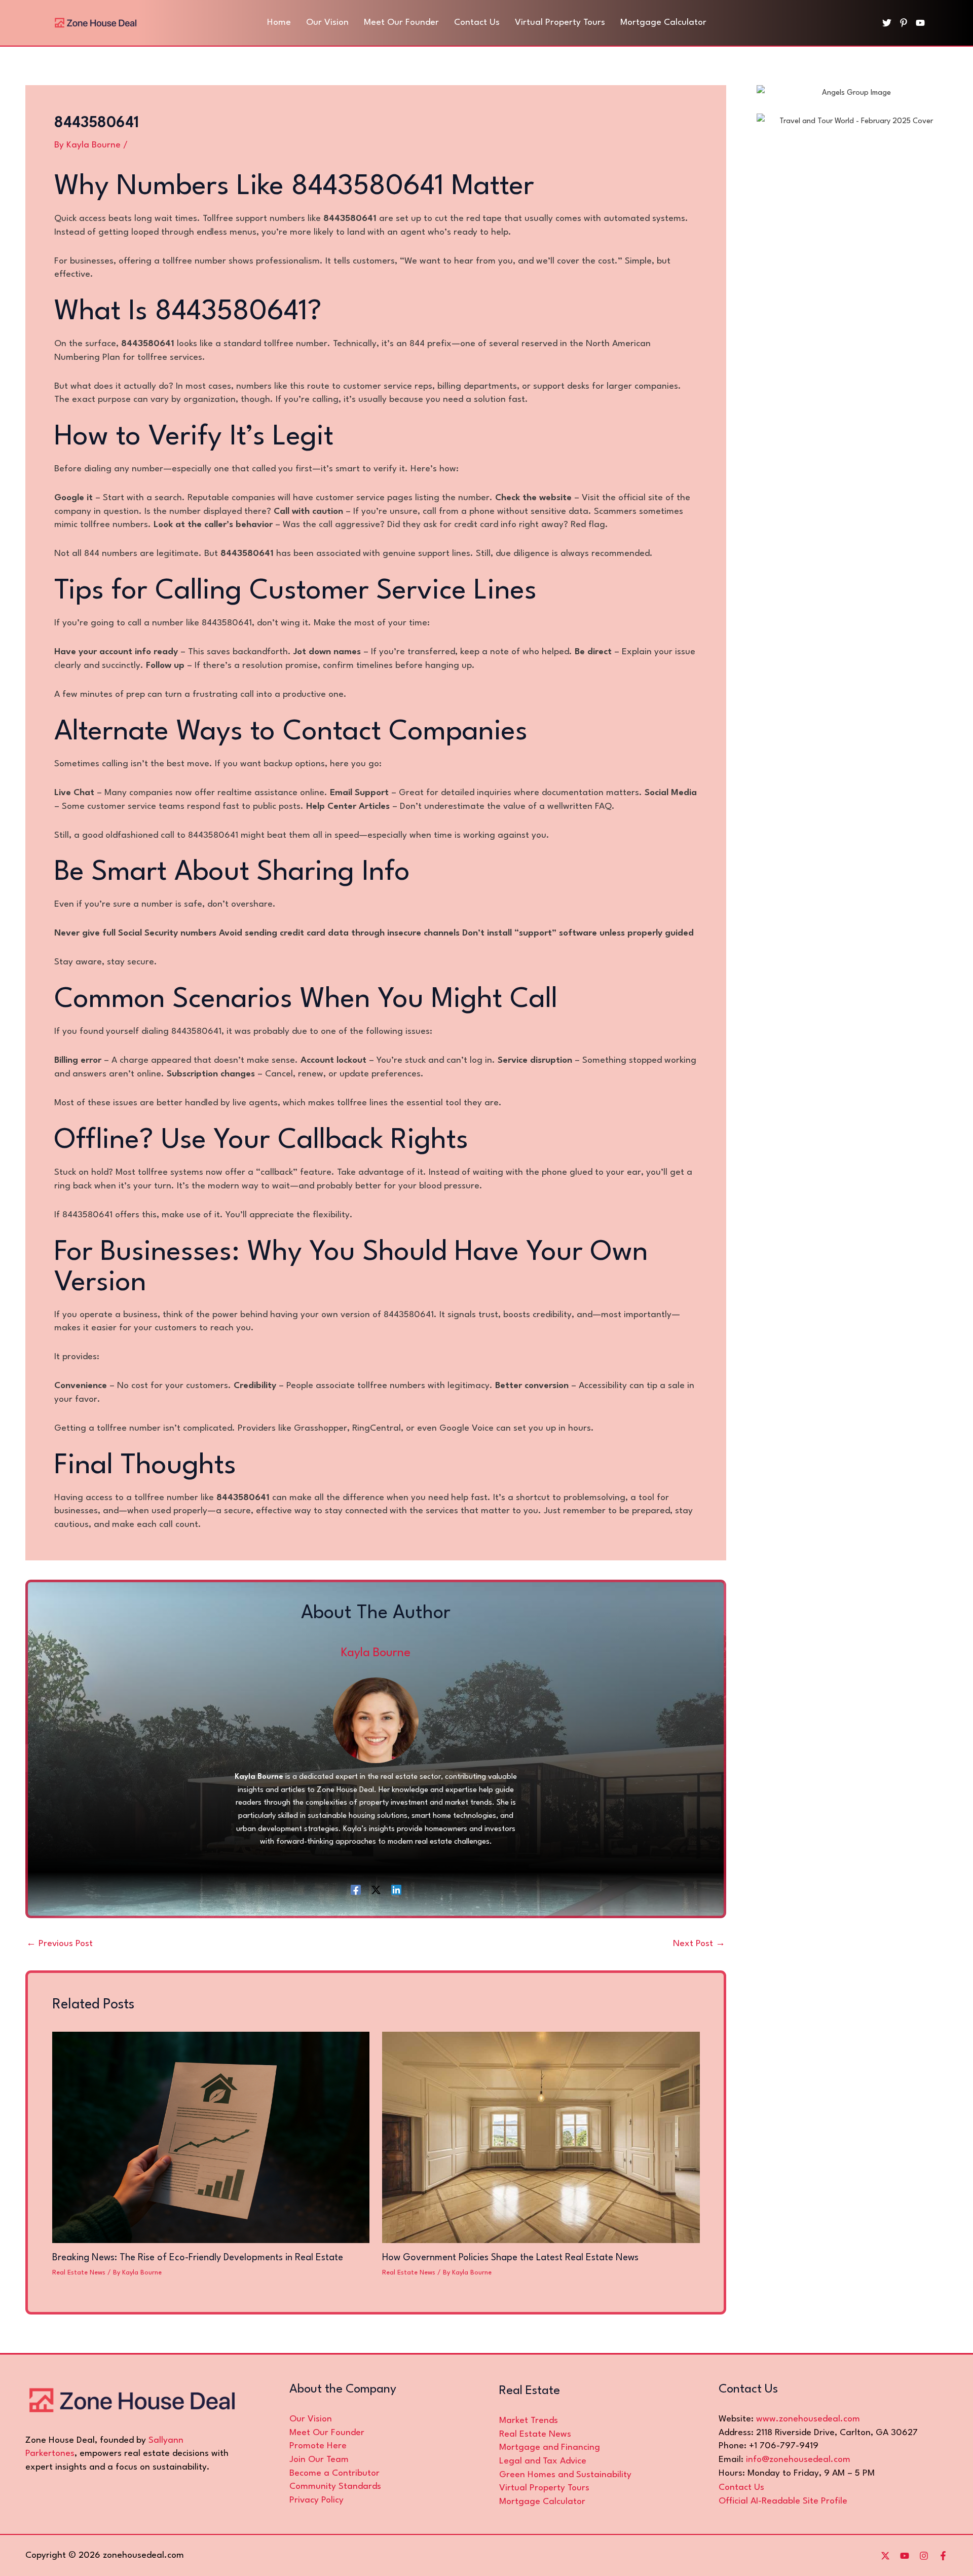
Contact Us (741, 2488)
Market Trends (529, 2421)
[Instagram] (924, 2556)
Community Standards (335, 2487)
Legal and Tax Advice (543, 2461)
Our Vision (311, 2419)
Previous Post (60, 1944)
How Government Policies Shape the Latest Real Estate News (510, 2258)
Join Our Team (319, 2460)
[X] (885, 2556)
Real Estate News (79, 2273)
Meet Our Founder (327, 2433)
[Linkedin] (396, 1890)
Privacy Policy (316, 2500)
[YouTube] (920, 23)
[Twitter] (887, 23)
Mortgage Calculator (542, 2502)
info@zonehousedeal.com (798, 2460)
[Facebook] (356, 1890)
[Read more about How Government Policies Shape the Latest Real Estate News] (541, 2137)
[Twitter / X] (376, 1890)
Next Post (699, 1944)
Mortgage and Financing (550, 2448)
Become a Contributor (334, 2473)
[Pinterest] (904, 23)
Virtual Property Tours (544, 2488)
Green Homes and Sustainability (565, 2475)
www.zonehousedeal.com (808, 2419)
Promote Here (318, 2446)
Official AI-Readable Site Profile (783, 2501)
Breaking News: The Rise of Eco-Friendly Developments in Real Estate (198, 2258)
